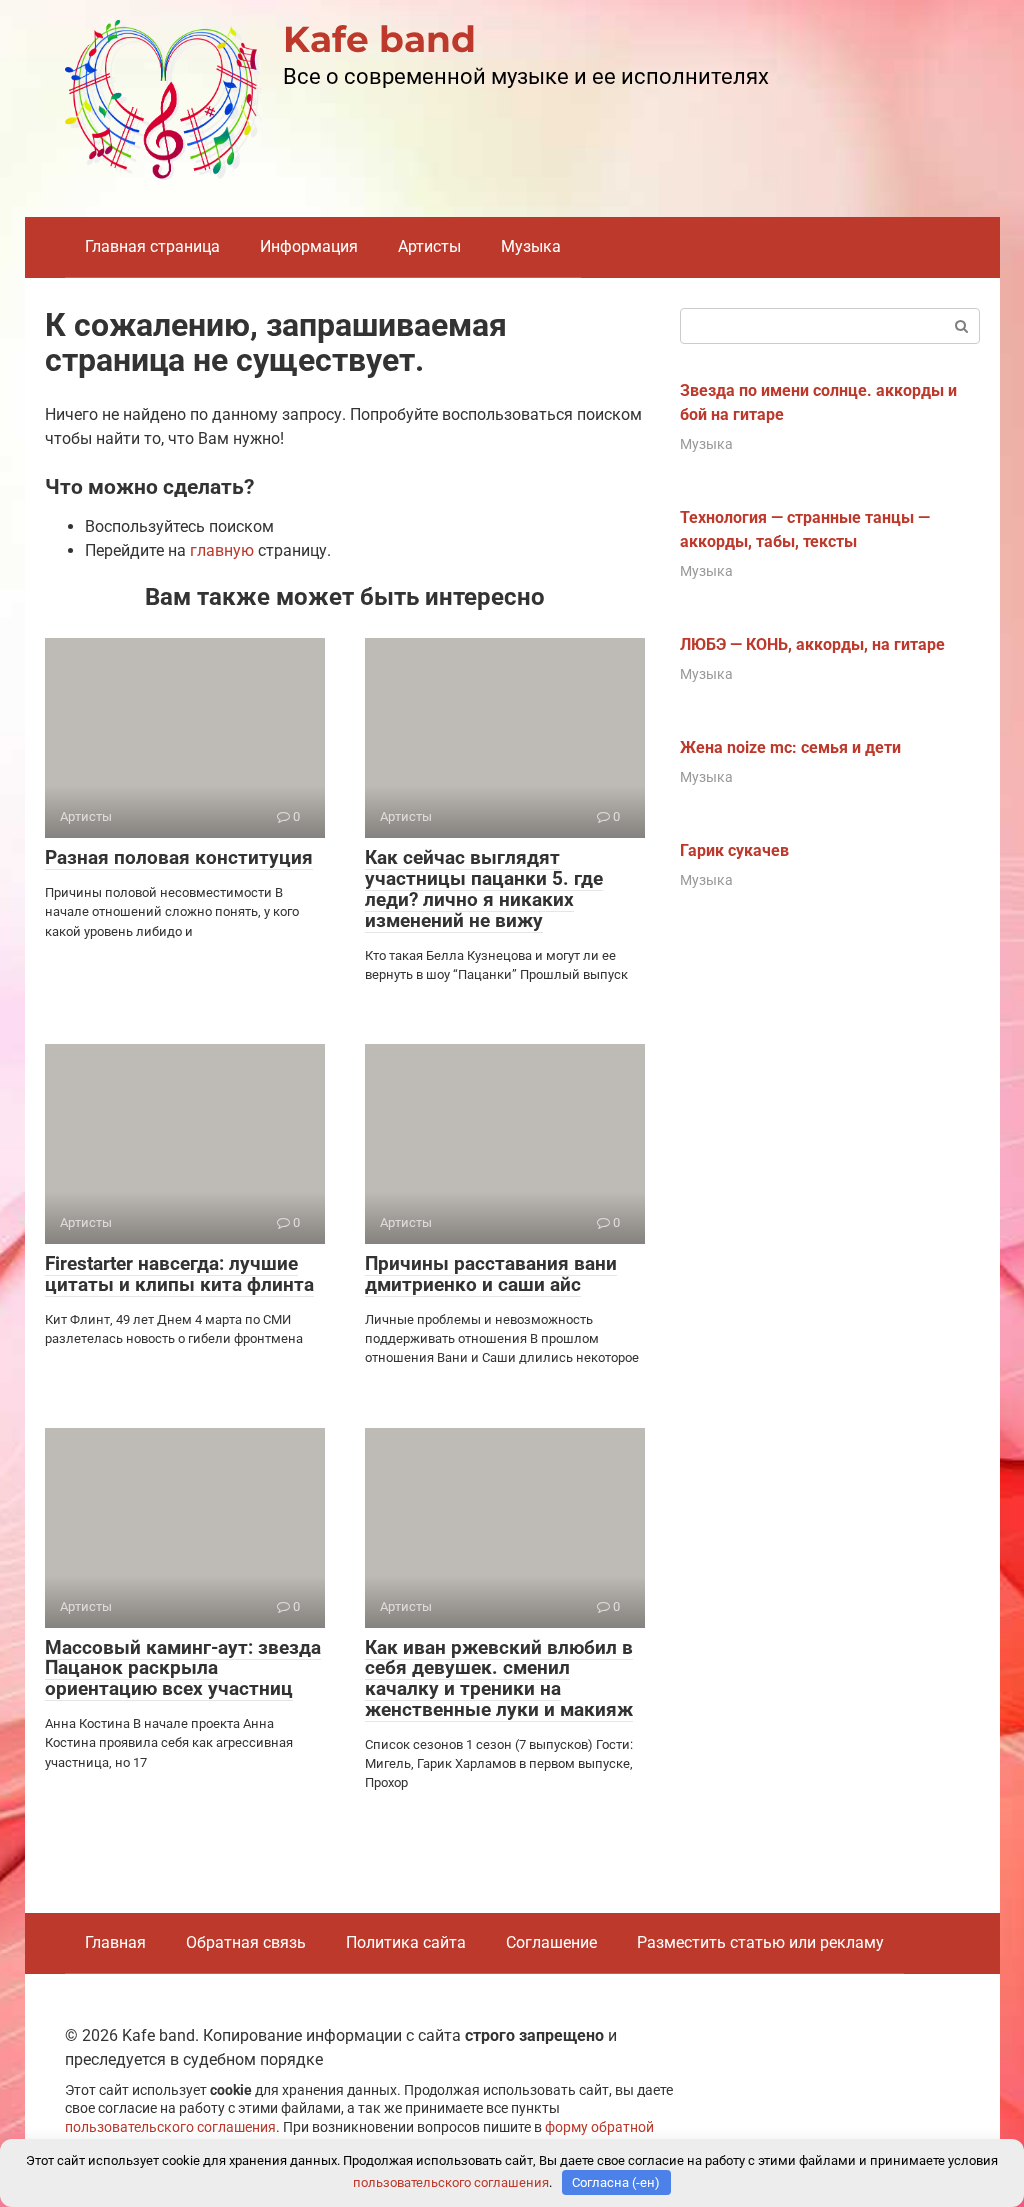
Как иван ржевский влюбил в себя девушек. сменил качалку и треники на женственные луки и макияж (499, 1679)
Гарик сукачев (734, 850)
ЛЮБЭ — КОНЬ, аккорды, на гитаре (812, 644)
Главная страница (152, 246)
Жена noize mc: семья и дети (790, 747)
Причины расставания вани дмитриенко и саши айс (491, 1274)
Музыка (531, 246)
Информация (309, 246)
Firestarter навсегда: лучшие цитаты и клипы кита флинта (179, 1274)
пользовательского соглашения (170, 2127)
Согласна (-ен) (616, 2182)
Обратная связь (246, 1942)
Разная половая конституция (179, 857)
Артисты (429, 246)
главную (222, 550)
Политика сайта (406, 1942)
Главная (115, 1942)
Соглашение (551, 1942)
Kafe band (379, 39)
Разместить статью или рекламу (760, 1942)
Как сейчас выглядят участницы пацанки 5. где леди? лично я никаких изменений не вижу (484, 889)
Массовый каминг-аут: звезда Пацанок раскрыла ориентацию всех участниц (183, 1668)
